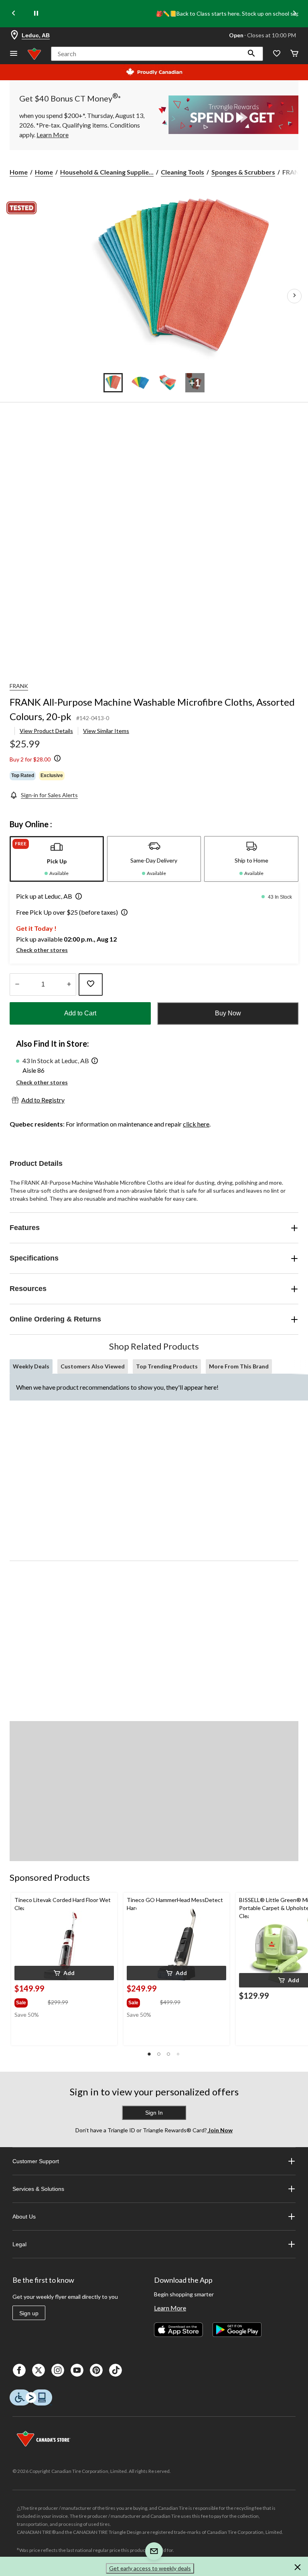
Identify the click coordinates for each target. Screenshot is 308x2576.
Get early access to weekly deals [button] (150, 2568)
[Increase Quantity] (69, 985)
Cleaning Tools (182, 172)
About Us (24, 2217)
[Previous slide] (14, 14)
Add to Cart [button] (80, 1013)
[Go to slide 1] (113, 383)
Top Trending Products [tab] (167, 1366)
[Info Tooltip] (57, 759)
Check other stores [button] (42, 950)
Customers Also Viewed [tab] (93, 1366)
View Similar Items (106, 731)
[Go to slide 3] (168, 383)
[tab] (57, 859)
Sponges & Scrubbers (243, 172)
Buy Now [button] (228, 1013)
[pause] (36, 14)
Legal (19, 2244)
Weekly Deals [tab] (31, 1366)
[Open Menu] (14, 54)
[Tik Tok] (115, 2370)
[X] (38, 2370)
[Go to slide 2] (140, 383)
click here (196, 1124)
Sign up (29, 2313)
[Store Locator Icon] (14, 35)
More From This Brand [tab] (239, 1366)
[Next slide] (294, 14)
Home (19, 172)
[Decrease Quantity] (17, 985)
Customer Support (36, 2161)
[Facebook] (19, 2370)
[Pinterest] (96, 2370)
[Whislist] (277, 54)
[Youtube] (77, 2370)
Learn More (170, 2308)
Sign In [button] (154, 2113)
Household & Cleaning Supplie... (107, 172)
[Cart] (294, 54)
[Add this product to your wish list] (91, 985)
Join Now (220, 2130)
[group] (30, 2001)
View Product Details (46, 731)
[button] (251, 54)
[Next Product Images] (294, 296)
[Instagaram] (58, 2370)
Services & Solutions (38, 2189)
